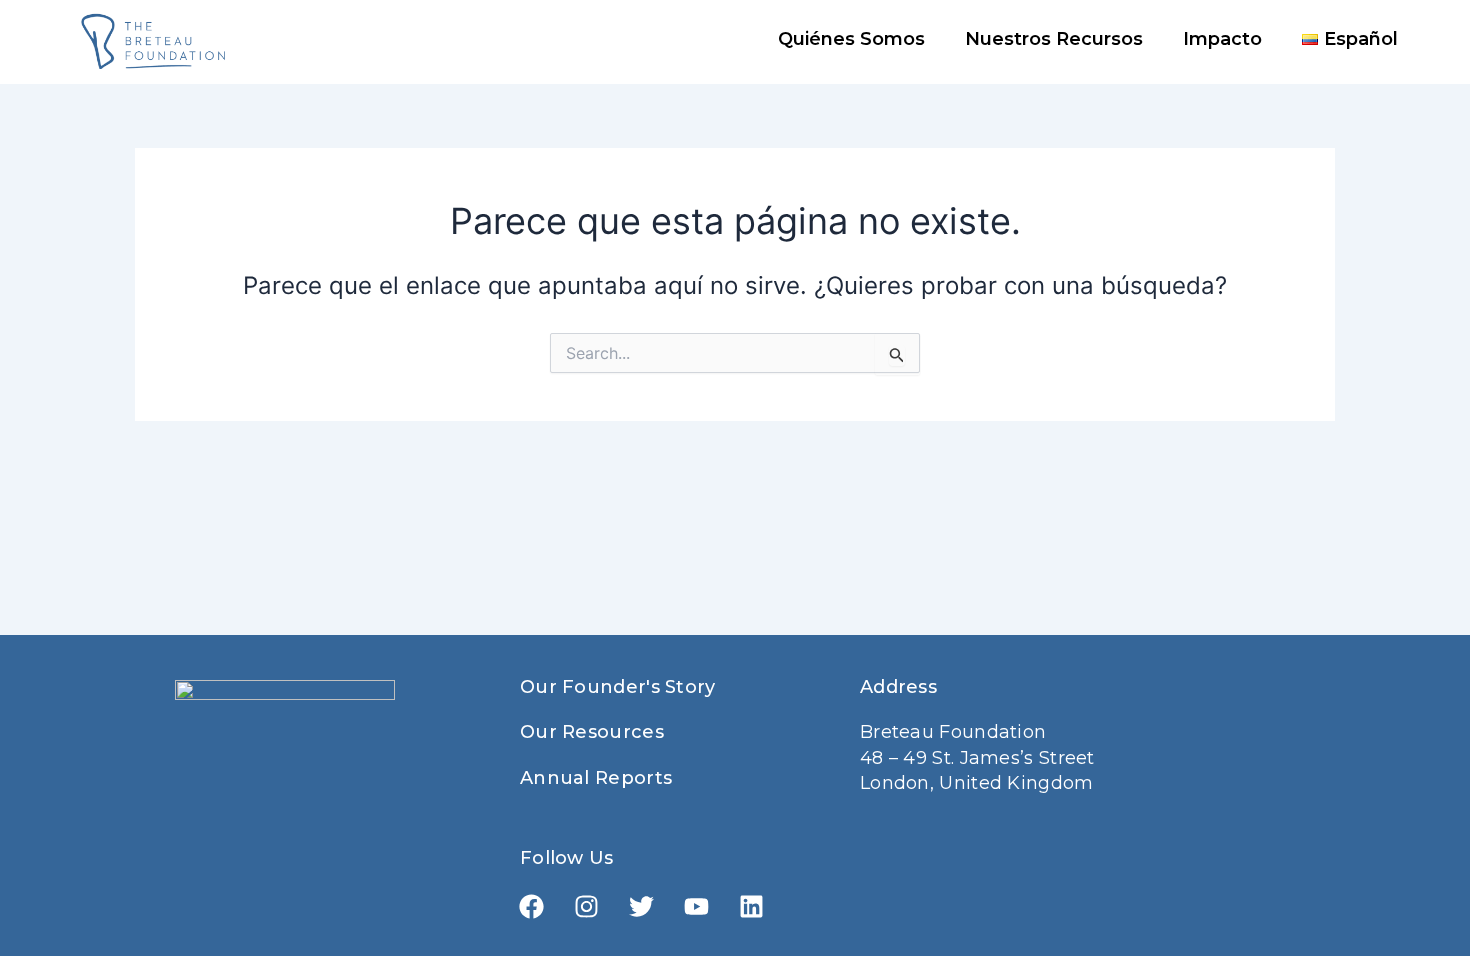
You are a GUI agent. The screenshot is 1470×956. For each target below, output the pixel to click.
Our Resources (592, 732)
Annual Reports (596, 778)
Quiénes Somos (851, 39)
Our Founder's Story (618, 687)
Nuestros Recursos (1054, 39)
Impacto (1222, 39)
